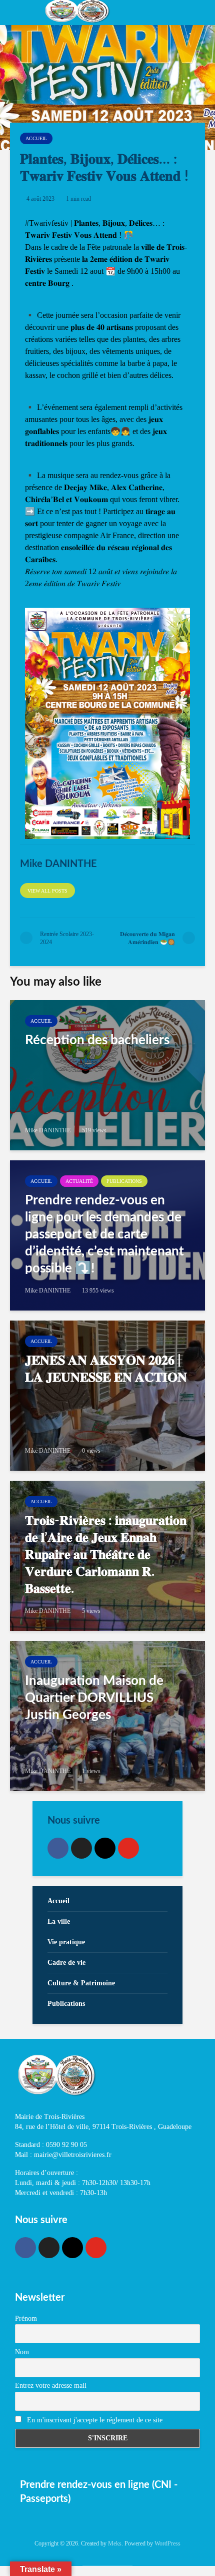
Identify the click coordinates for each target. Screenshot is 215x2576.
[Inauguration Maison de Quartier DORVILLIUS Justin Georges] (107, 1716)
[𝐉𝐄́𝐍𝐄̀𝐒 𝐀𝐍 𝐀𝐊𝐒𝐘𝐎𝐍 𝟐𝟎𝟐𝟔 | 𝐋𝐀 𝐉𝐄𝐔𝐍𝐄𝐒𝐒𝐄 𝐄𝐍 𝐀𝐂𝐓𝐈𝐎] (107, 1396)
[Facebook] (58, 1848)
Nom (22, 2352)
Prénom (26, 2318)
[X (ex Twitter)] (81, 1848)
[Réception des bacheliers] (107, 1075)
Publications (124, 1181)
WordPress (167, 2543)
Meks (115, 2543)
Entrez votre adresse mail (51, 2386)
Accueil (36, 138)
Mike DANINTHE (48, 1130)
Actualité (79, 1181)
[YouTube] (128, 1848)
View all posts (47, 891)
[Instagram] (105, 1848)
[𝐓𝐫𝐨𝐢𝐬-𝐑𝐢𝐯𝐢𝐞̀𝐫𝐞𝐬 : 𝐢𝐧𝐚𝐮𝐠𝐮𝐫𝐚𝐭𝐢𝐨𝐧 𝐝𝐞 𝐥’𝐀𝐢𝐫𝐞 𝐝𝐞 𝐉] (107, 1556)
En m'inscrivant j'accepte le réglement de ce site (94, 2420)
